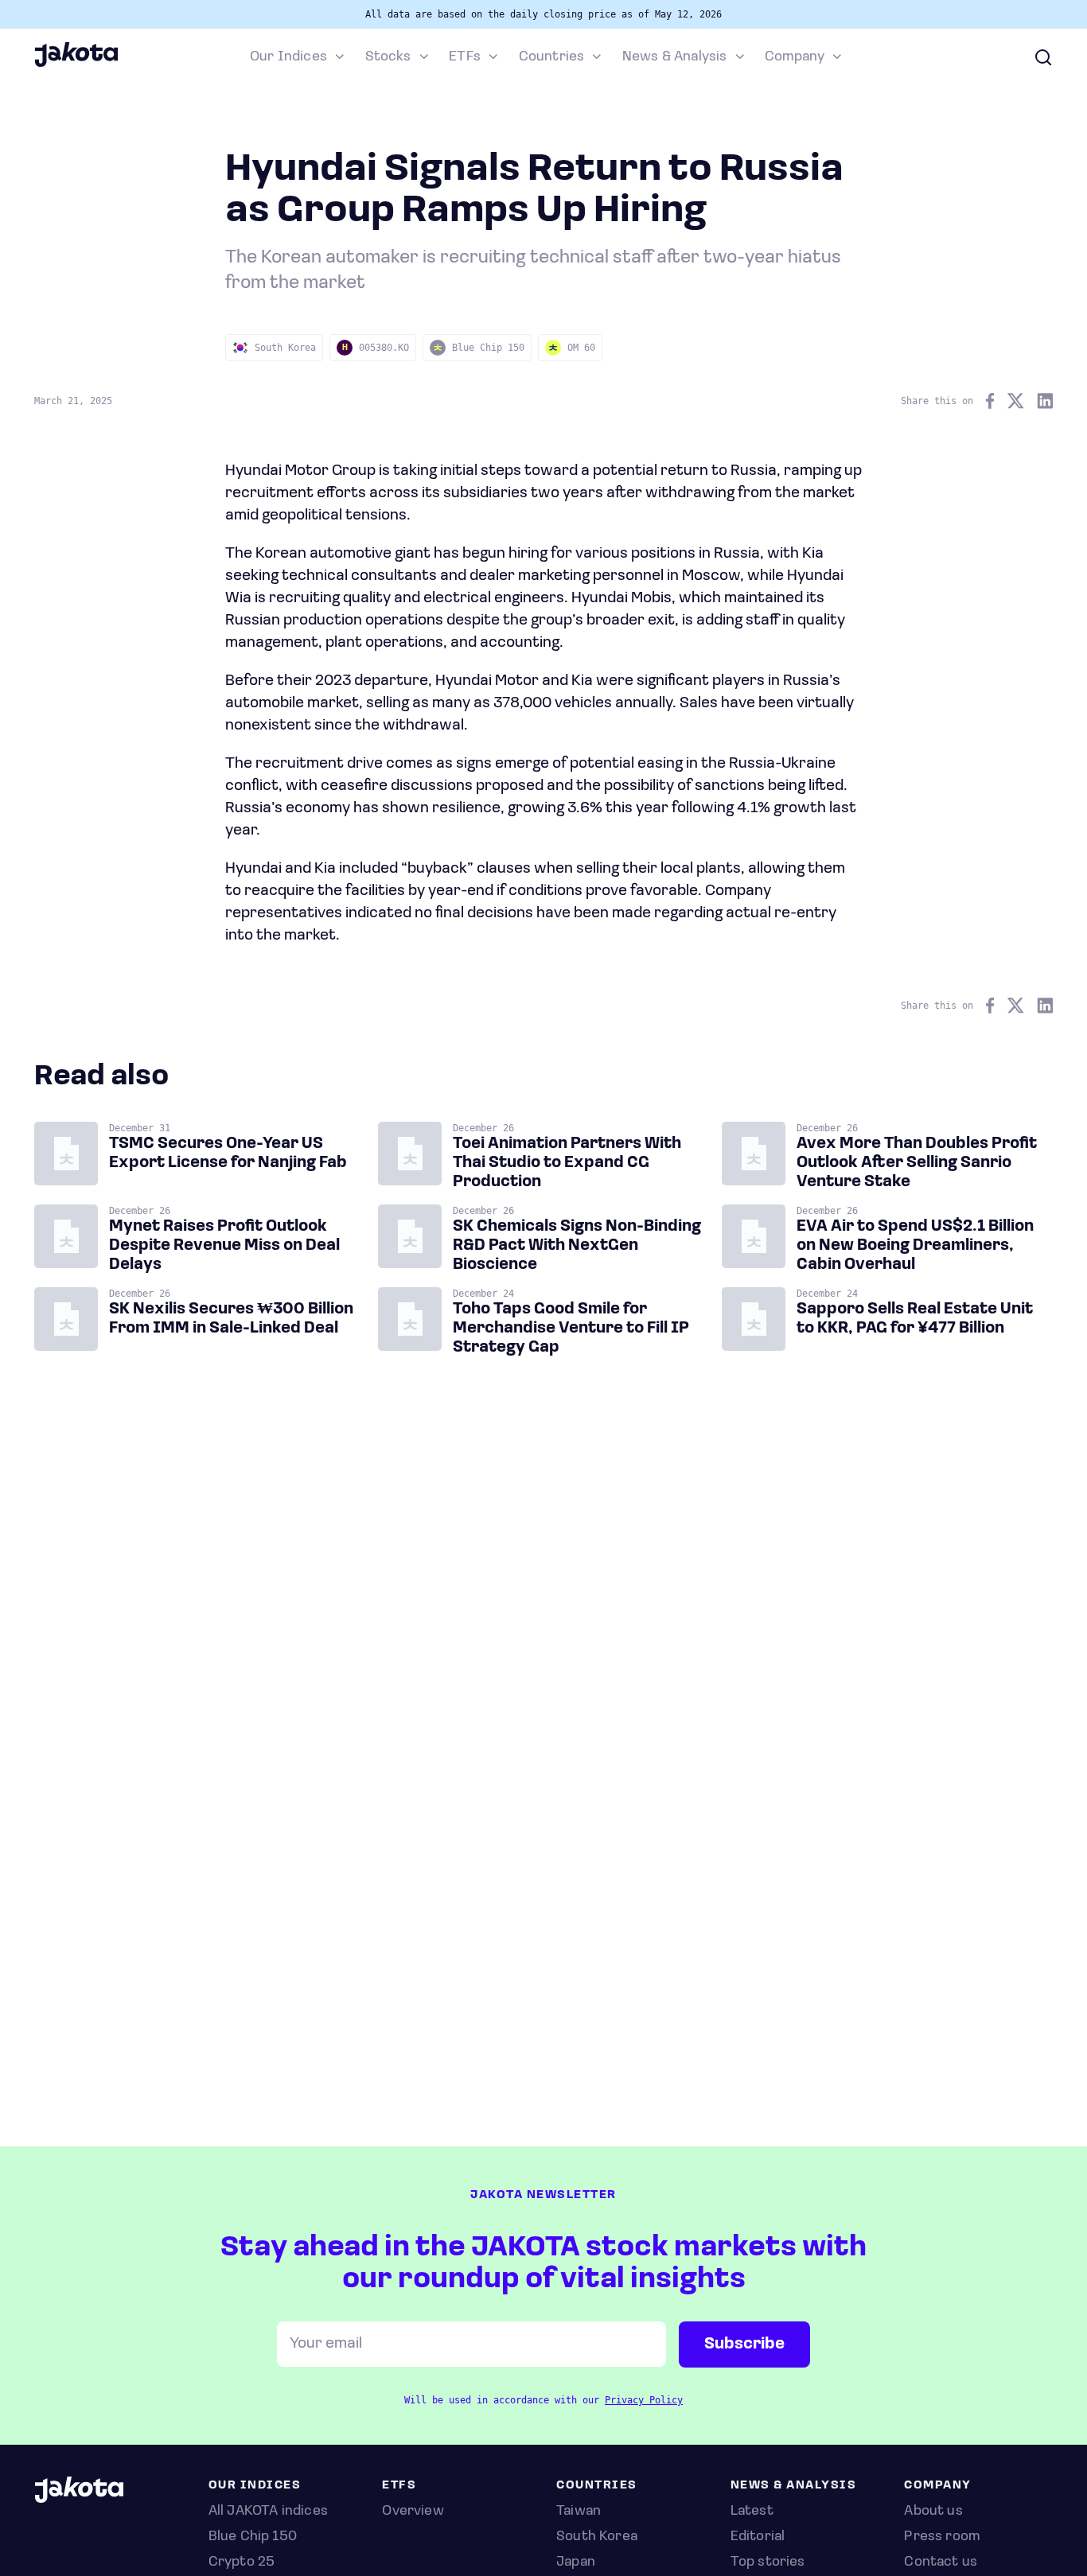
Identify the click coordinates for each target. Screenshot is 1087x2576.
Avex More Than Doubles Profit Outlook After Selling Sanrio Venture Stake (917, 1163)
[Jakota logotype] (76, 64)
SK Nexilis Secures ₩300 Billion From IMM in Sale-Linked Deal (231, 1319)
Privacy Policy (644, 2400)
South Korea (597, 2537)
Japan (576, 2562)
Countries (552, 57)
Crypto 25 (242, 2562)
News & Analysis (675, 57)
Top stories (768, 2562)
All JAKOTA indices (268, 2512)
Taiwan (579, 2512)
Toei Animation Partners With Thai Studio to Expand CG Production (567, 1163)
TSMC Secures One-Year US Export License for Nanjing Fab (228, 1154)
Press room (942, 2537)
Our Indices (288, 57)
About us (933, 2512)
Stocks (388, 57)
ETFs (465, 57)
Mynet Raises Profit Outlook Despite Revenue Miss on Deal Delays (224, 1246)
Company (795, 57)
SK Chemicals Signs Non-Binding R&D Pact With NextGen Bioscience (577, 1246)
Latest (752, 2512)
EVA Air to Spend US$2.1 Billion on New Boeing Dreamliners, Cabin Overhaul (915, 1246)
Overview (413, 2512)
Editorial (758, 2537)
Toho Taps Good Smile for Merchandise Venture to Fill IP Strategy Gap (571, 1329)
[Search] (1043, 57)
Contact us (941, 2562)
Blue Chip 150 (253, 2537)
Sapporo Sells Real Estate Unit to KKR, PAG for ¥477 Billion (915, 1319)
